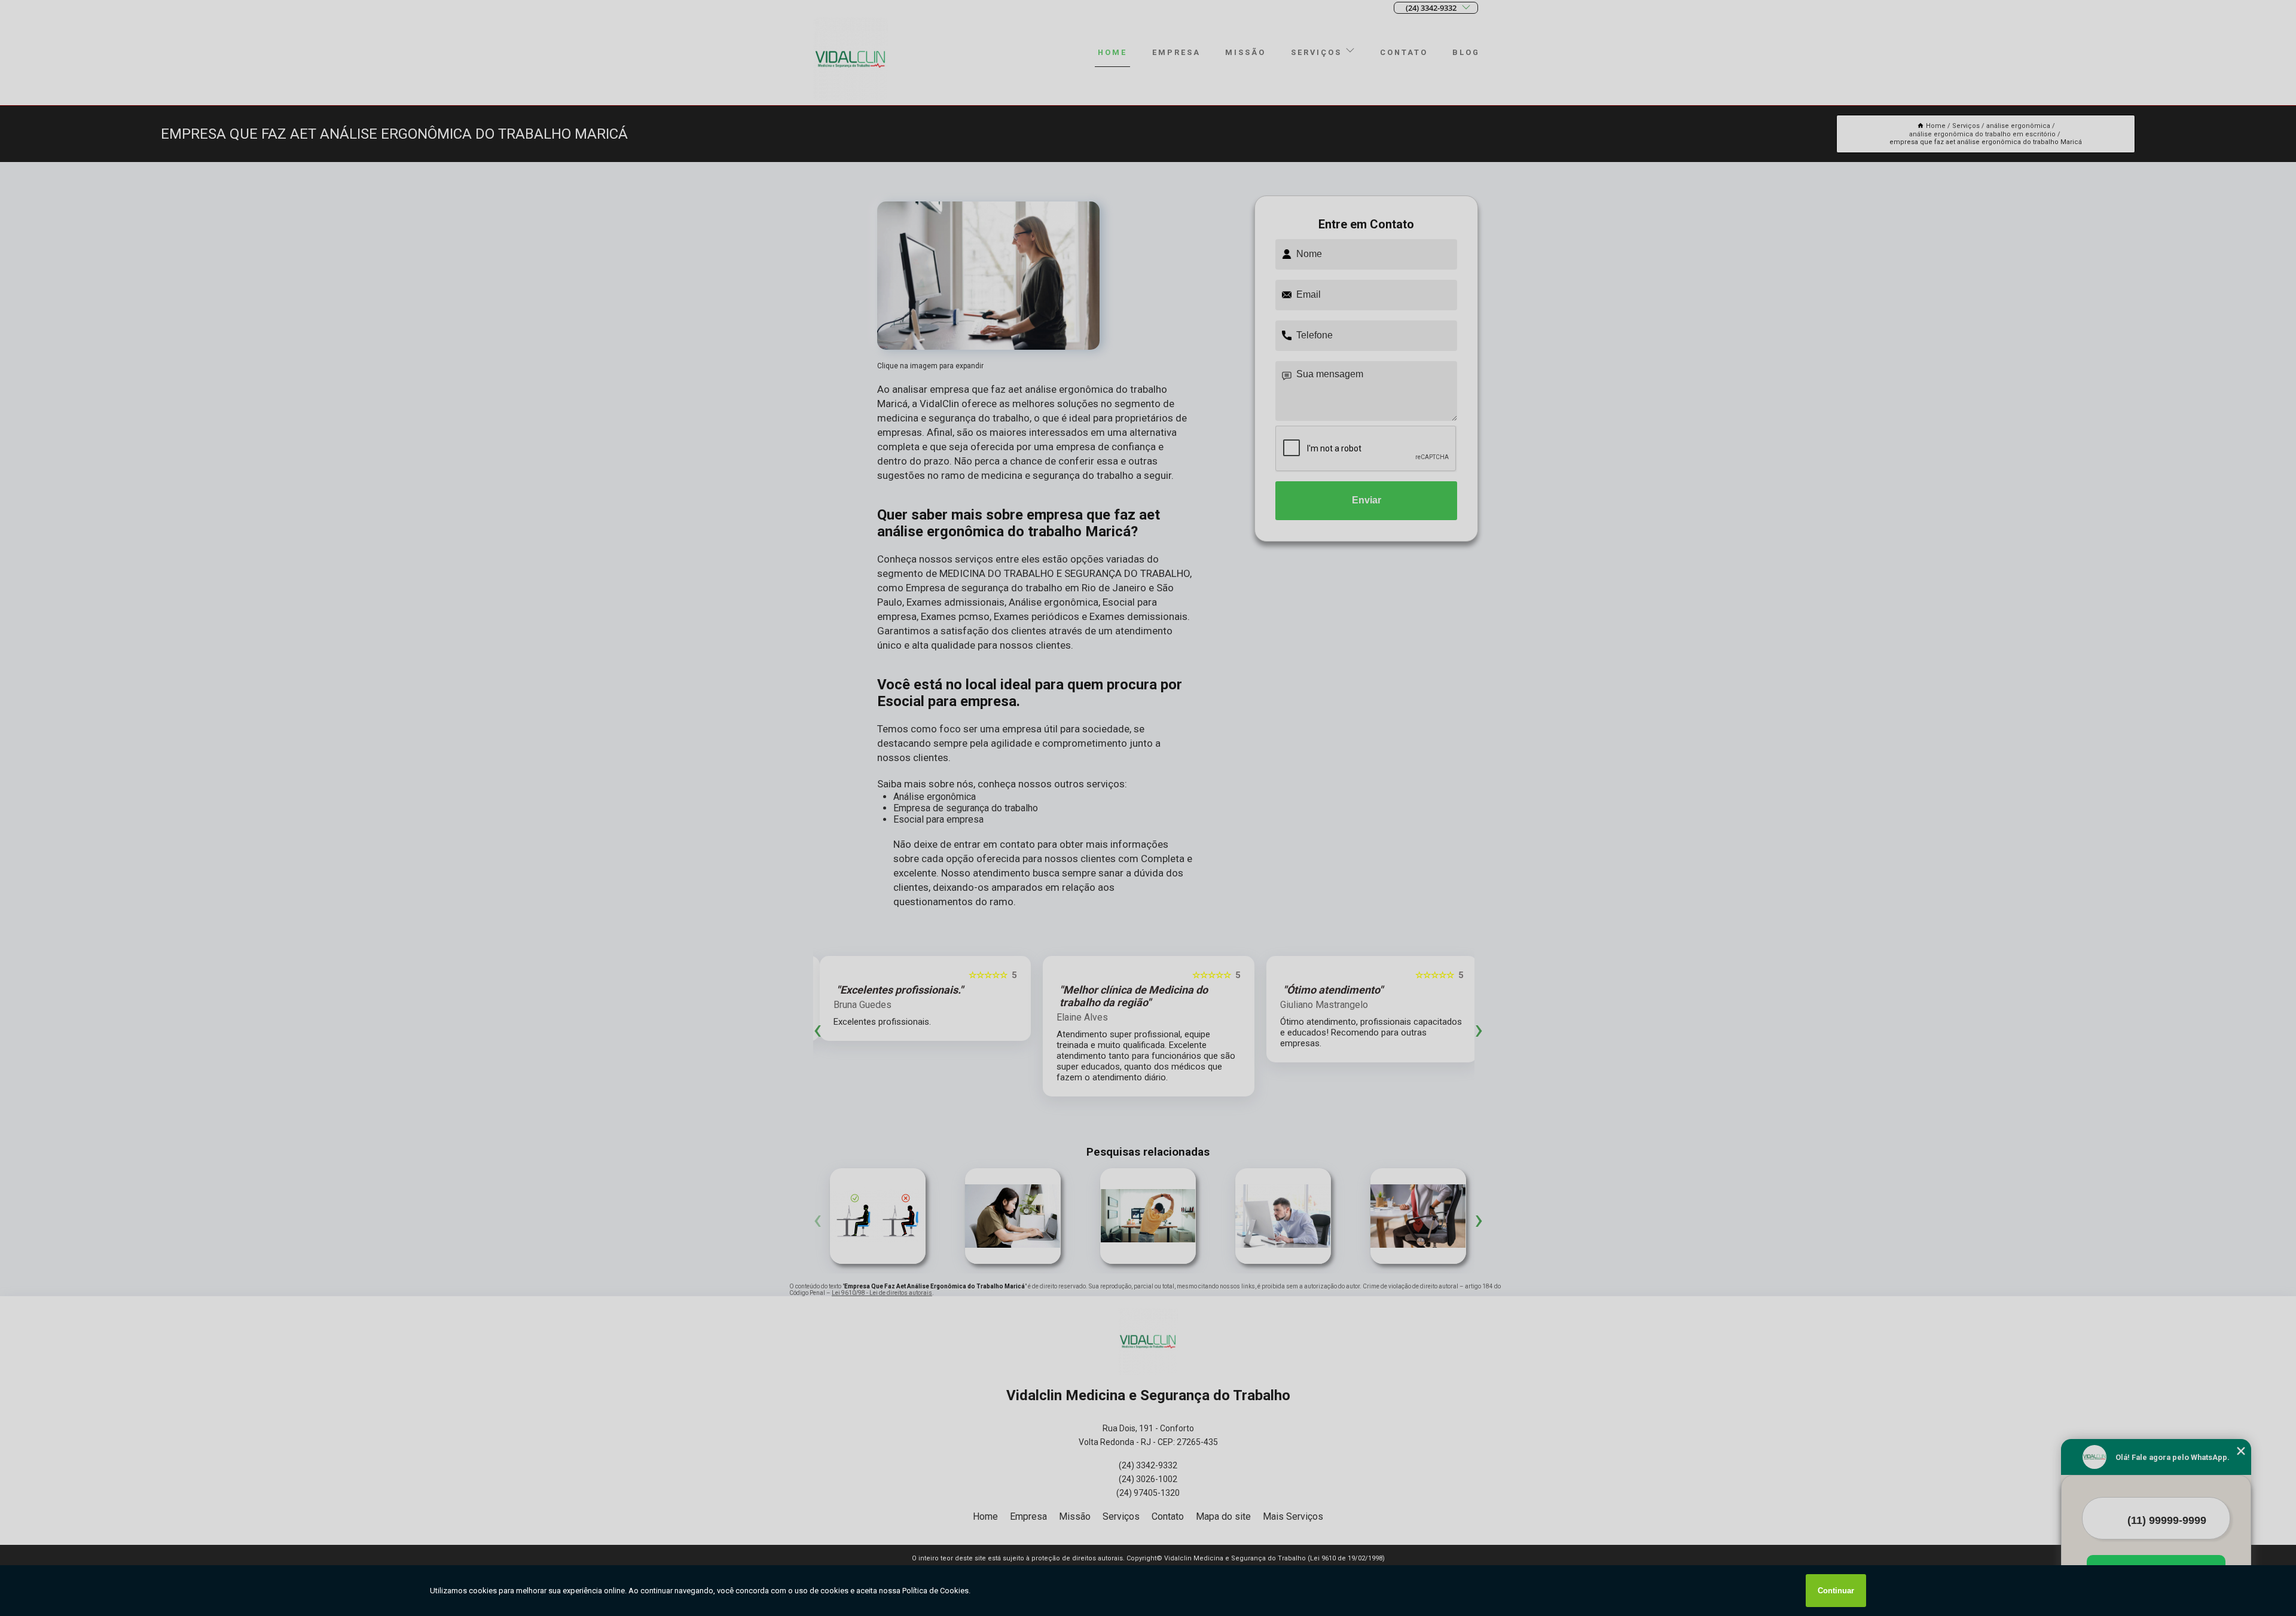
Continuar (1836, 1591)
